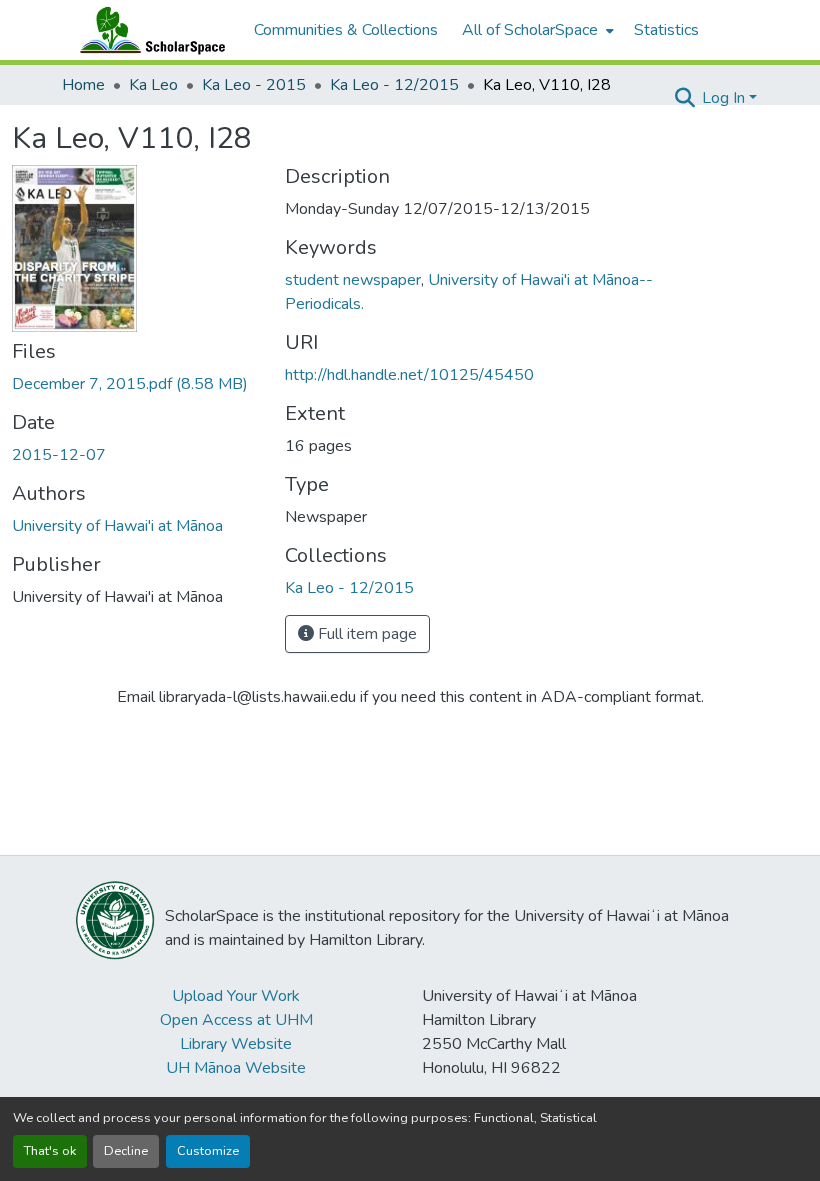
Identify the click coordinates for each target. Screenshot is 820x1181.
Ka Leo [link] (153, 85)
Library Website (236, 1044)
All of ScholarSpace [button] (530, 30)
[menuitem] (536, 30)
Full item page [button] (365, 634)
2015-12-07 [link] (59, 455)
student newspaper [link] (353, 280)
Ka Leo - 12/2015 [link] (394, 85)
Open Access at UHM (236, 1020)
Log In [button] (725, 98)
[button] (148, 30)
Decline (126, 1151)
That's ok (50, 1151)
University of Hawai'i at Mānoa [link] (117, 526)
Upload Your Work (236, 996)
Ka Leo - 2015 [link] (254, 85)
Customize (208, 1151)
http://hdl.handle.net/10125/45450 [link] (409, 375)
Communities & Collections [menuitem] (346, 30)
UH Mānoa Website (236, 1068)
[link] (136, 384)
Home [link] (83, 85)
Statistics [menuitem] (666, 30)
